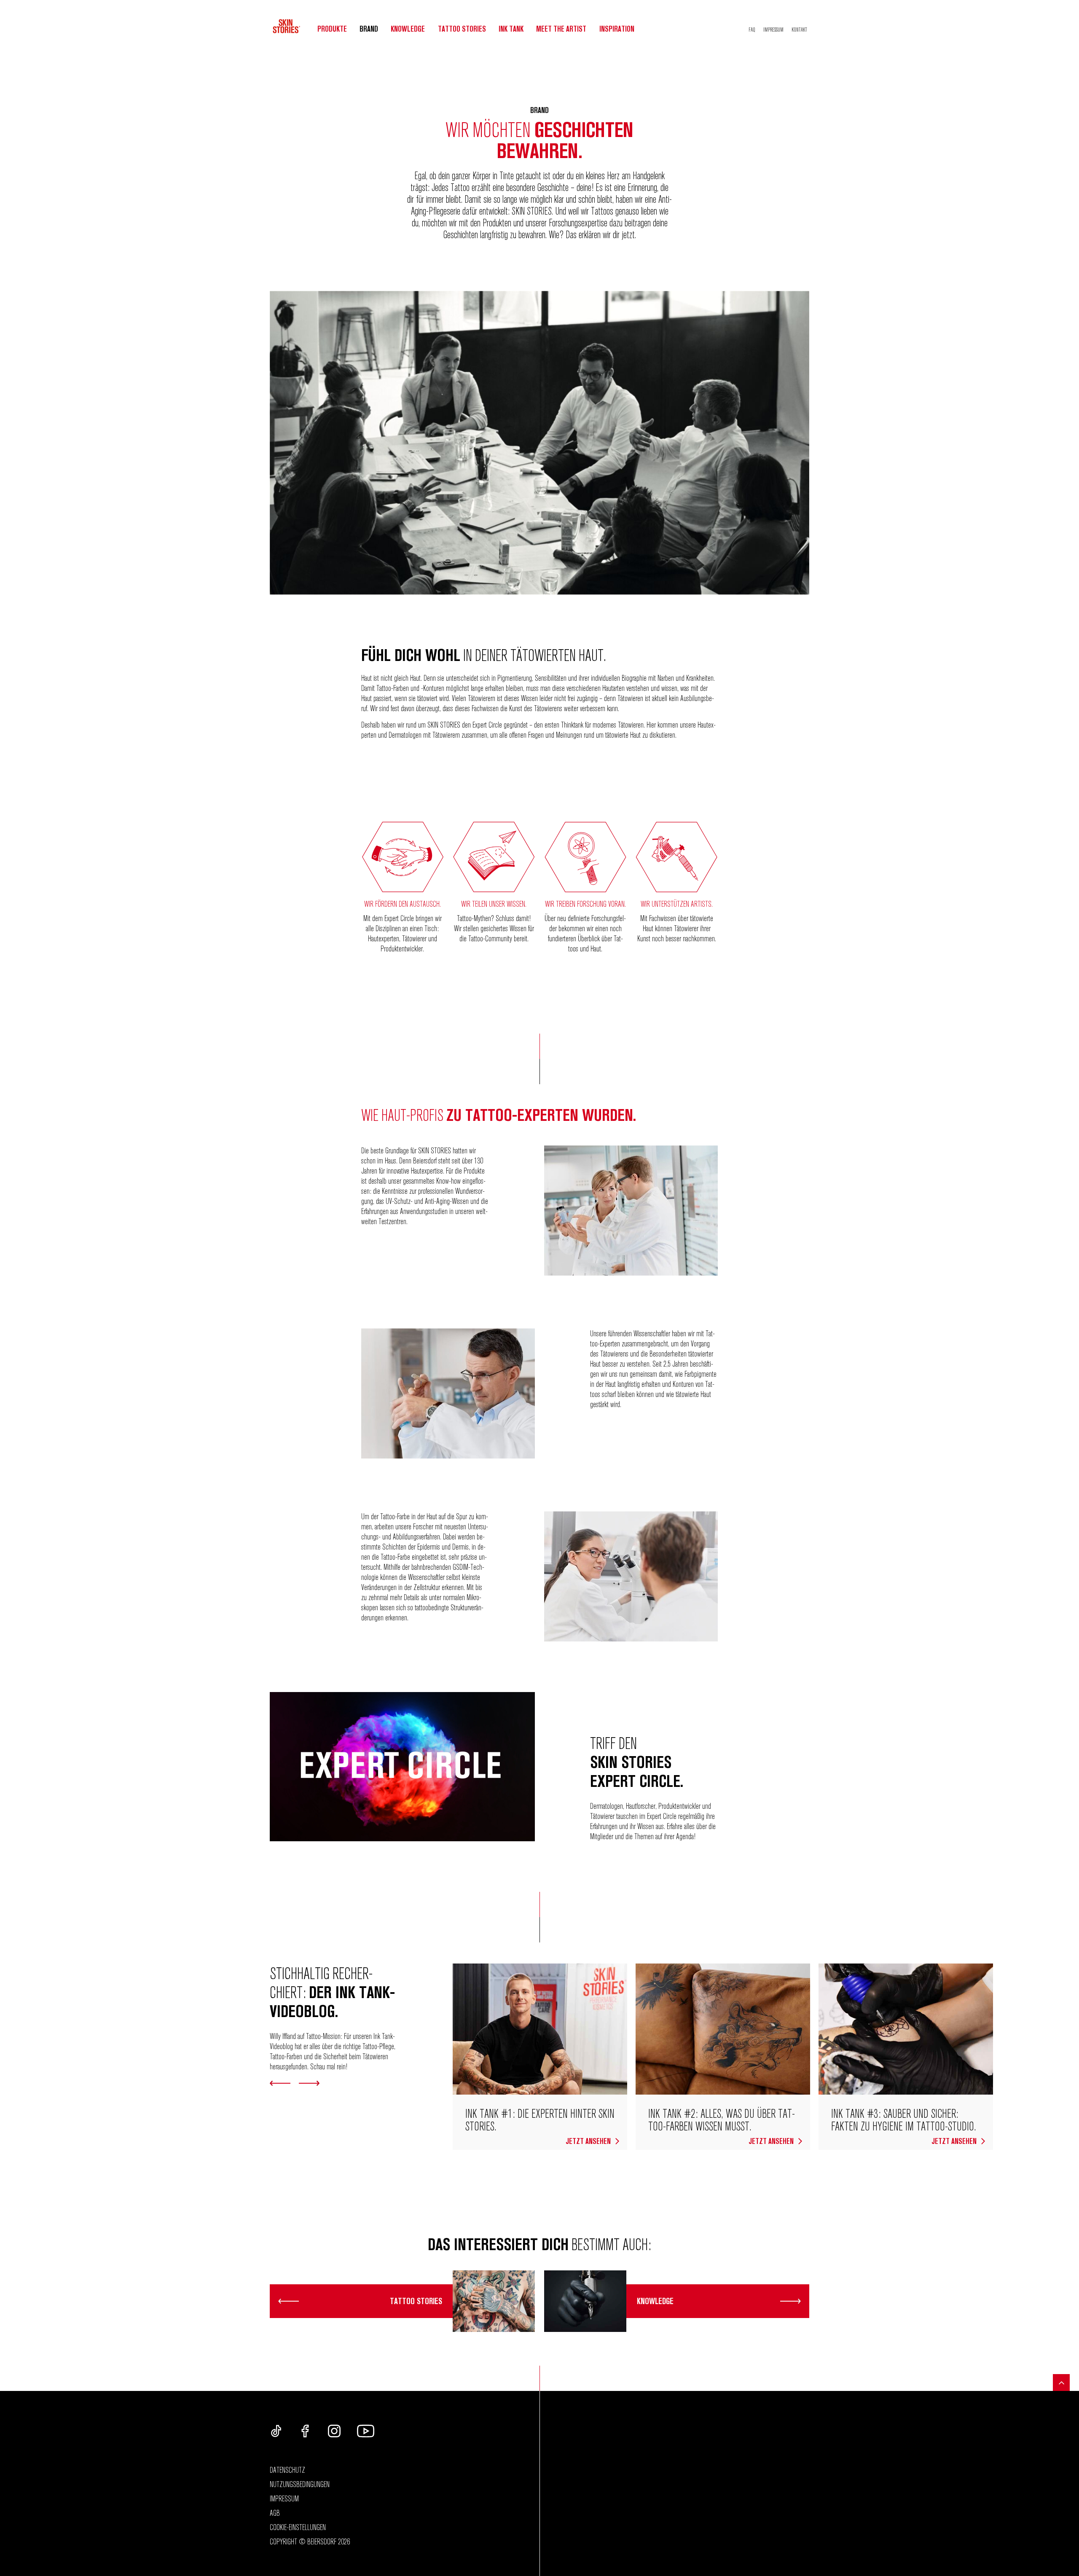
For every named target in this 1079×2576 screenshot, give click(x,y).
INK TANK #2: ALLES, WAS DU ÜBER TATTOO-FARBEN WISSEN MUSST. (722, 2119)
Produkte (332, 29)
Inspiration (617, 29)
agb (275, 2513)
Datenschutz (287, 2470)
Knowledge (408, 29)
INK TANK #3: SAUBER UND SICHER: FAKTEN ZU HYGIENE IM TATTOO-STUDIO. (904, 2119)
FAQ (752, 30)
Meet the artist (561, 29)
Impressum (773, 30)
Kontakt (799, 30)
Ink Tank (511, 29)
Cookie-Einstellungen (298, 2527)
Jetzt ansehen (589, 2141)
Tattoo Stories (462, 29)
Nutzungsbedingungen (300, 2484)
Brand (369, 29)
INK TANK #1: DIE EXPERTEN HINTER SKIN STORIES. (540, 2119)
